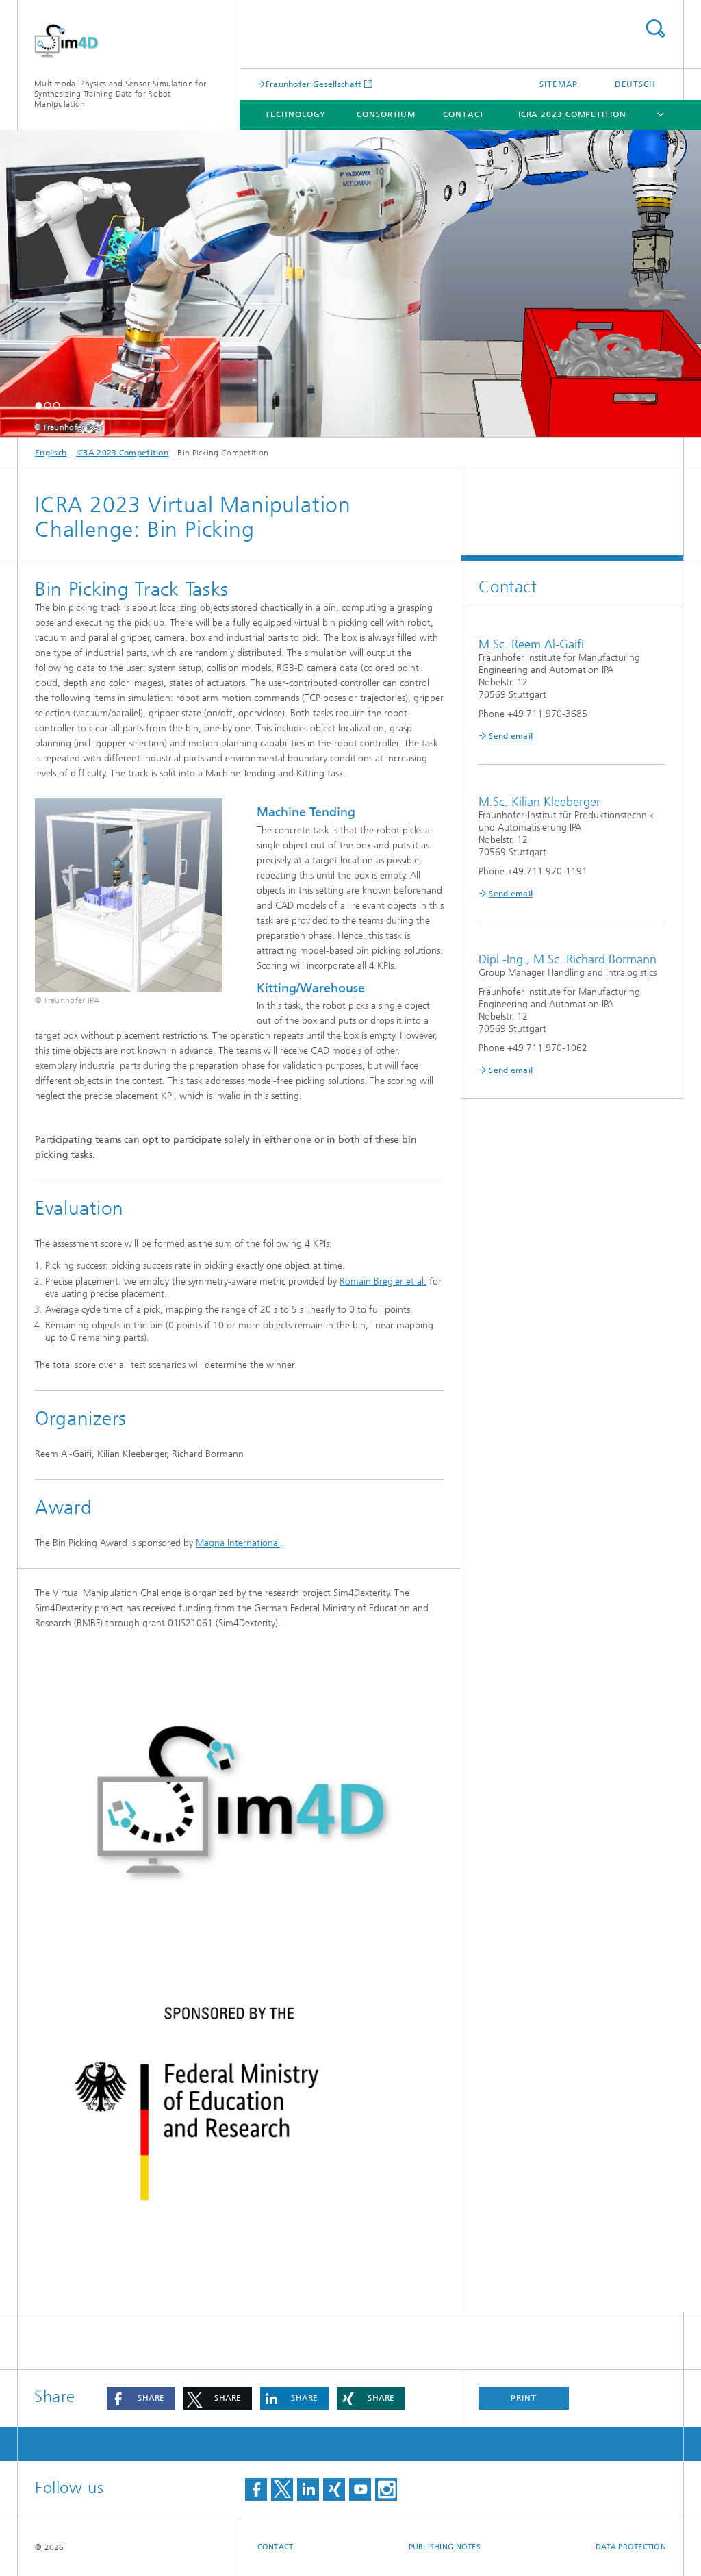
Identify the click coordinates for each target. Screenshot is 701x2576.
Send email (511, 736)
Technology (295, 114)
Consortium (386, 114)
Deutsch (635, 84)
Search (655, 28)
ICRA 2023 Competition (572, 114)
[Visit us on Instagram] (386, 2489)
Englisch (51, 453)
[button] (39, 405)
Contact (464, 114)
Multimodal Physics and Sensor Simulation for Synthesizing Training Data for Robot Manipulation (120, 94)
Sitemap (559, 84)
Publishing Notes (445, 2547)
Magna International (238, 1543)
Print (524, 2398)
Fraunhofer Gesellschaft (314, 84)
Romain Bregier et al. (383, 1281)
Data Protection (631, 2547)
